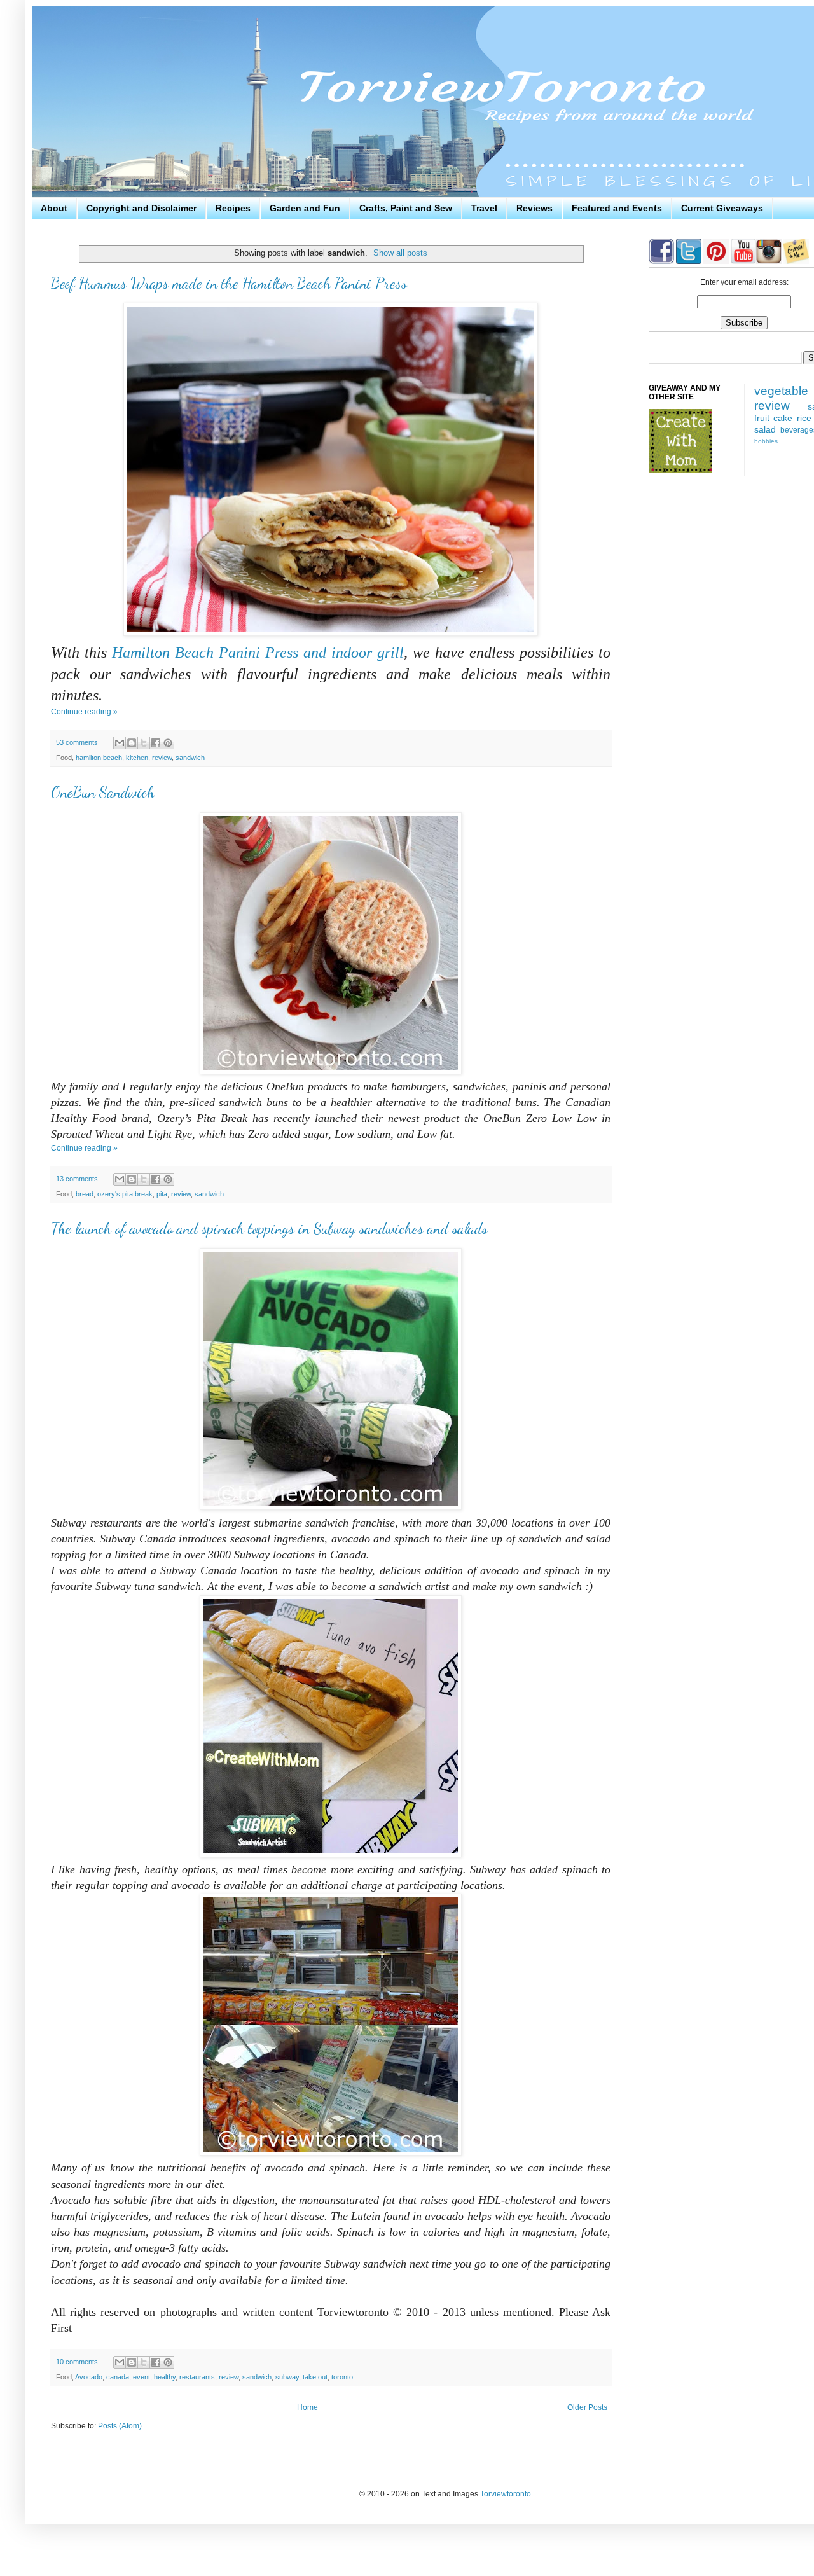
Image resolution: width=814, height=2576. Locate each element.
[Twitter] (688, 261)
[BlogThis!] (132, 743)
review (162, 758)
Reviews (535, 208)
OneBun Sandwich (103, 792)
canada (118, 2377)
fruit (762, 418)
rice (804, 418)
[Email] (796, 261)
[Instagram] (769, 261)
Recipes (233, 208)
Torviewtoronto (506, 2494)
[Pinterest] (715, 261)
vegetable (781, 391)
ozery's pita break (125, 1194)
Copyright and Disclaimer (141, 208)
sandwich (190, 758)
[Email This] (120, 743)
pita (162, 1194)
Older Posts (587, 2407)
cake (783, 418)
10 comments (77, 2362)
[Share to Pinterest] (168, 743)
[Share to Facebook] (156, 743)
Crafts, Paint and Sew (406, 208)
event (141, 2377)
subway (287, 2377)
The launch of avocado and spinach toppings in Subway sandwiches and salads (269, 1229)
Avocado (89, 2377)
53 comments (77, 742)
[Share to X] (144, 743)
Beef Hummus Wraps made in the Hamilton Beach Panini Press (229, 283)
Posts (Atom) (120, 2426)
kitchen (137, 758)
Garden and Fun (305, 208)
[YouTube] (742, 261)
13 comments (77, 1179)
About (54, 208)
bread (85, 1194)
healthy (165, 2377)
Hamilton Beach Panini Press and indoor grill (258, 653)
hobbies (766, 441)
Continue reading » (84, 712)
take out (315, 2377)
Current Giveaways (722, 208)
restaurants (197, 2377)
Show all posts (400, 253)
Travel (484, 208)
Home (307, 2407)
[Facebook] (661, 261)
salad (765, 429)
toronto (342, 2377)
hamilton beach (99, 758)
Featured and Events (617, 208)
